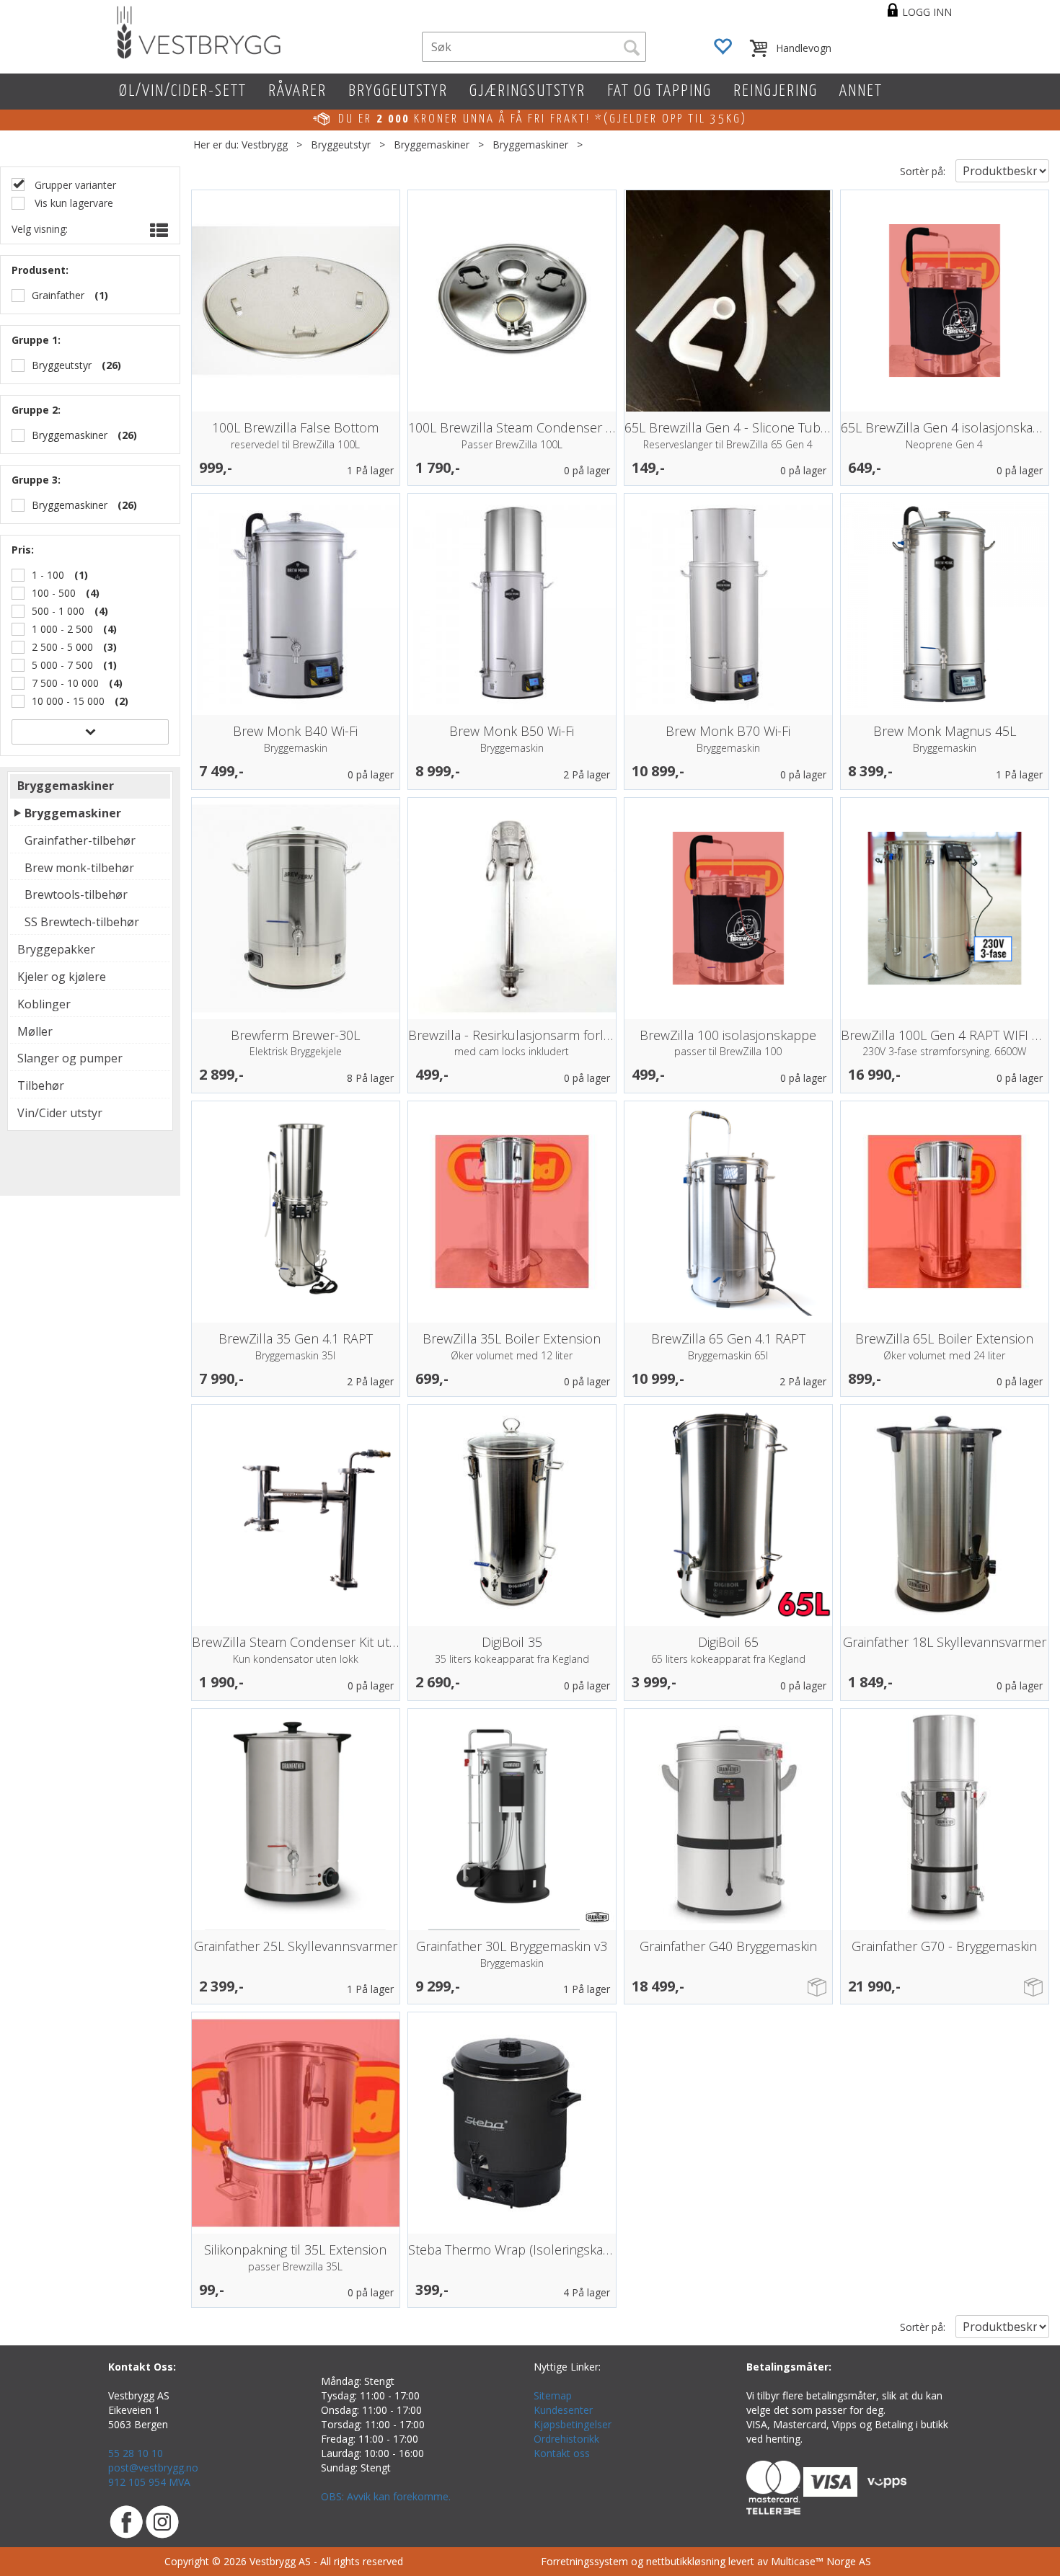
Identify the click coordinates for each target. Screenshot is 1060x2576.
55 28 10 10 (136, 2453)
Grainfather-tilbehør (80, 840)
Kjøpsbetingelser (573, 2424)
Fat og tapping (659, 91)
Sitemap (553, 2395)
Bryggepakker (56, 949)
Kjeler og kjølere (62, 977)
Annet (861, 91)
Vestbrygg (265, 145)
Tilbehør (41, 1085)
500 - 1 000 (58, 611)
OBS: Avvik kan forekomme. (386, 2496)
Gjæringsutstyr (527, 91)
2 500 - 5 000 (62, 647)
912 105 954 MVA (149, 2482)
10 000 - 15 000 (68, 701)
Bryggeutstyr (398, 91)
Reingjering (776, 91)
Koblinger (44, 1004)
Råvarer (297, 91)
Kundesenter (563, 2410)
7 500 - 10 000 (65, 683)
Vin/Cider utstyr (60, 1113)
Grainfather (58, 295)
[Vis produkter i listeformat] (158, 231)
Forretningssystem (584, 2561)
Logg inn (927, 12)
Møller (35, 1031)
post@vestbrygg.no (153, 2468)
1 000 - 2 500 (62, 629)
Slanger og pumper (70, 1058)
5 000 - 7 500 (62, 665)
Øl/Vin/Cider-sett (183, 91)
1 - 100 (48, 575)
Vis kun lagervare (72, 203)
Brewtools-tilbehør (76, 894)
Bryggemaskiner (432, 145)
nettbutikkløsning (686, 2561)
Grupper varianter (74, 185)
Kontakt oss (562, 2453)
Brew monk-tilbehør (79, 868)
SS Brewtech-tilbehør (82, 922)
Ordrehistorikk (566, 2439)
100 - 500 (54, 593)
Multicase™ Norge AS (821, 2561)
